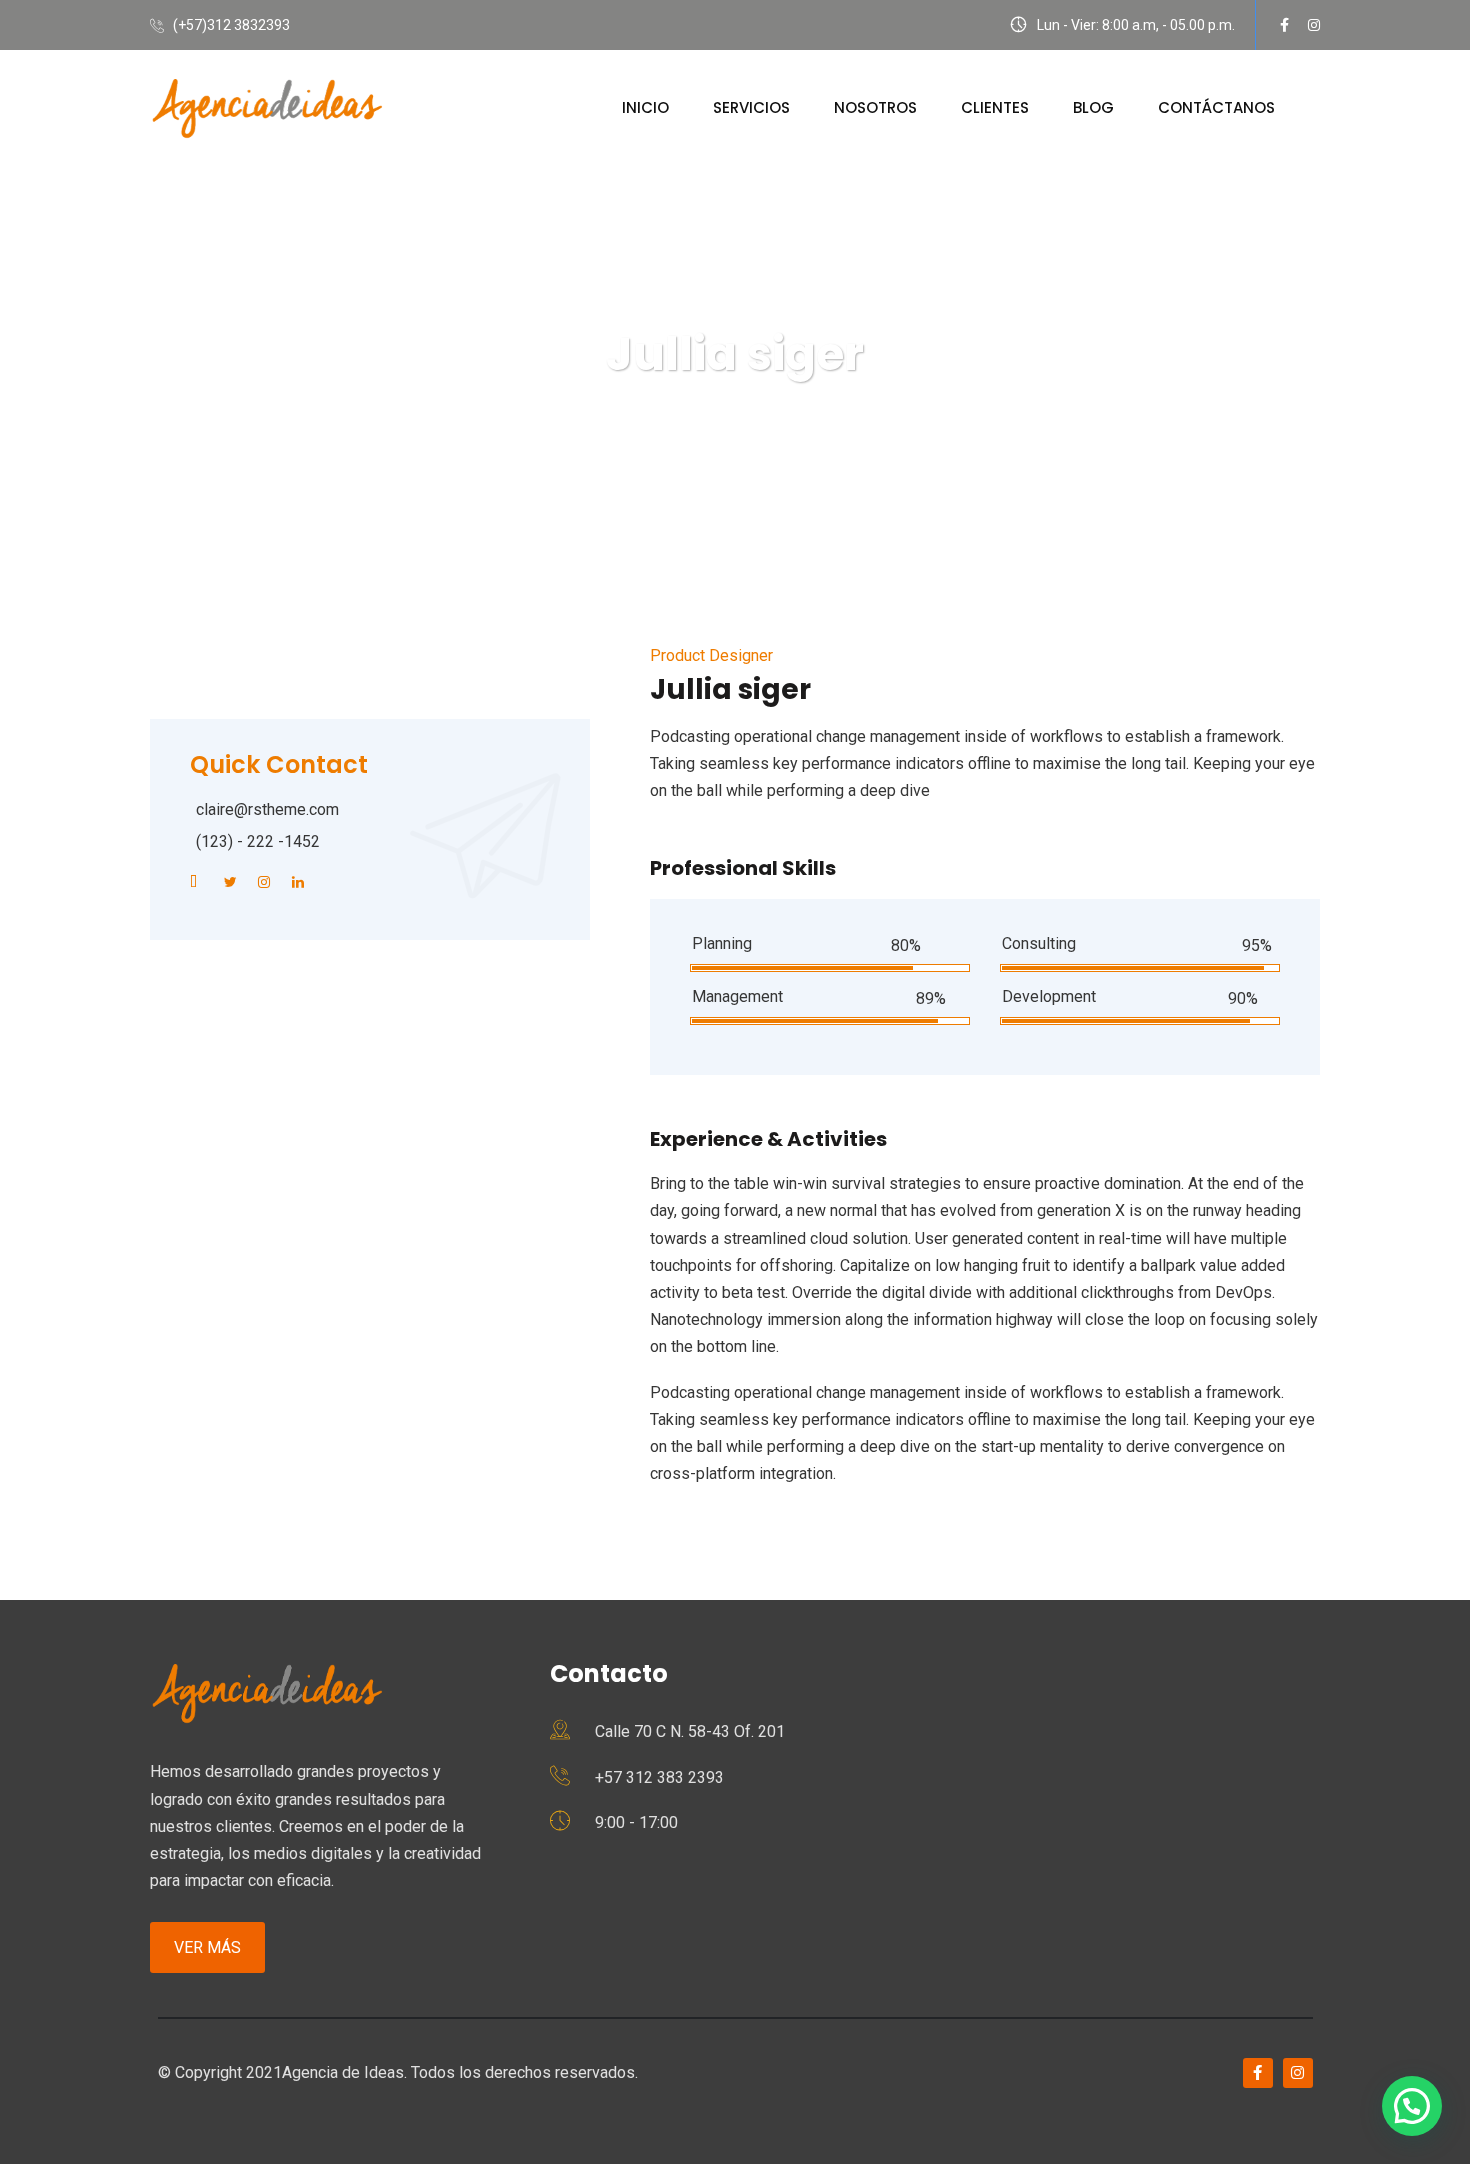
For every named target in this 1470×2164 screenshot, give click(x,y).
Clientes (995, 107)
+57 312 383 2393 (659, 1777)
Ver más (207, 1947)
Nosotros (875, 107)
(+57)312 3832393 (231, 25)
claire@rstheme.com (267, 809)
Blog (1093, 107)
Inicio (645, 107)
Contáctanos (1216, 107)
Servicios (751, 107)
